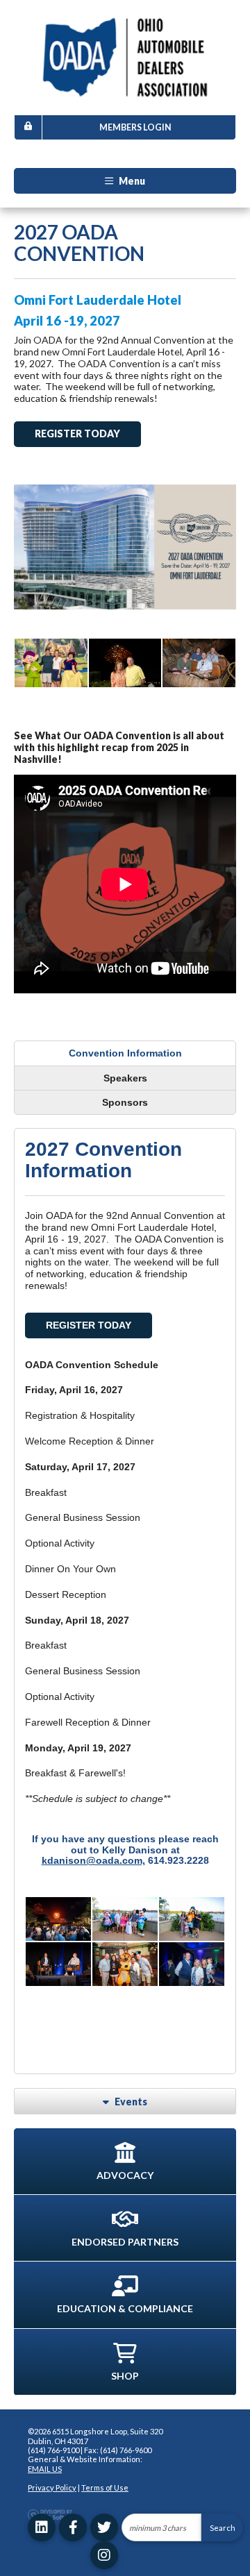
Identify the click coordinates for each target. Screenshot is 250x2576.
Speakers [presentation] (125, 1078)
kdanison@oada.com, (93, 1860)
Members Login (135, 127)
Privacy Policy (52, 2487)
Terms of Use (105, 2487)
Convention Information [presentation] (125, 1053)
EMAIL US (45, 2469)
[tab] (125, 1053)
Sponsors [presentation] (125, 1102)
